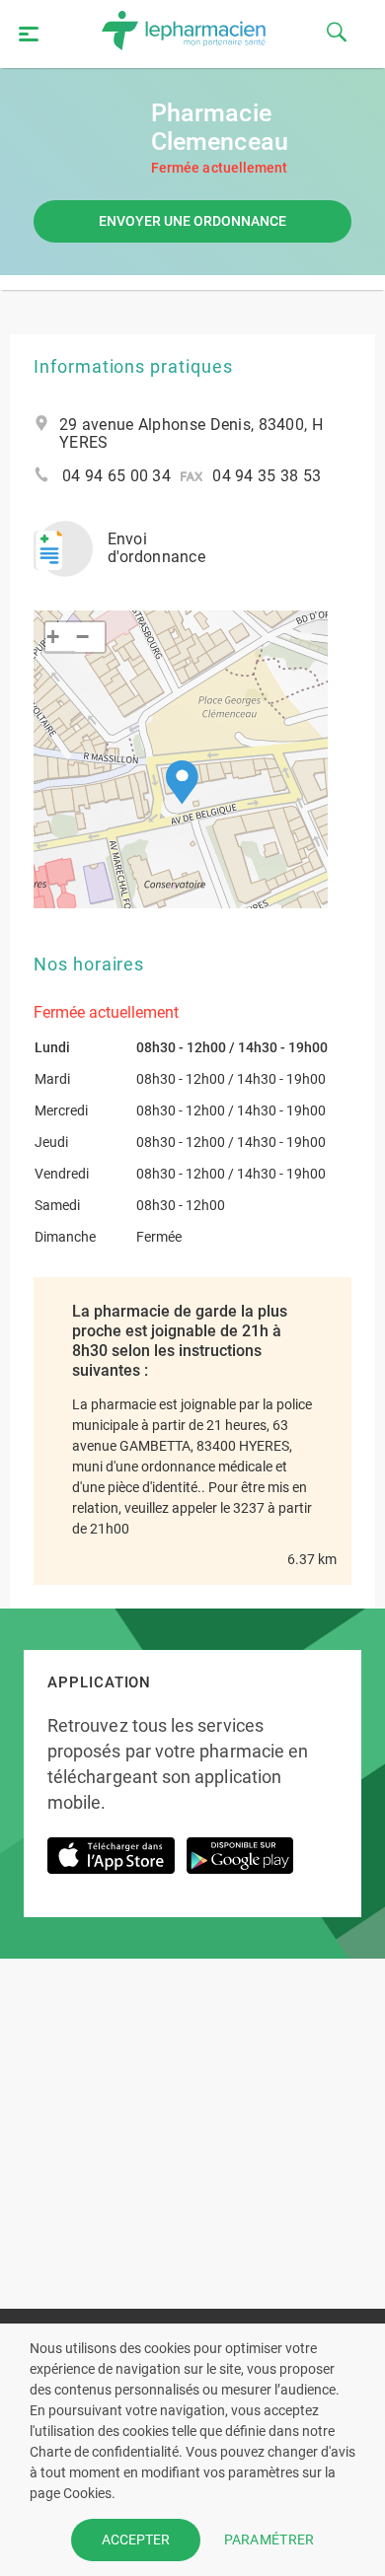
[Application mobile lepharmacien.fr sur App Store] (111, 1865)
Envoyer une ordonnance (192, 221)
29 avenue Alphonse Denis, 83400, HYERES (191, 434)
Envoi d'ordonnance (156, 548)
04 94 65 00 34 (116, 476)
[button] (182, 783)
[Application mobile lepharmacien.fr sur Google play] (240, 1865)
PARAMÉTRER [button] (269, 2540)
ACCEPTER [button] (136, 2540)
